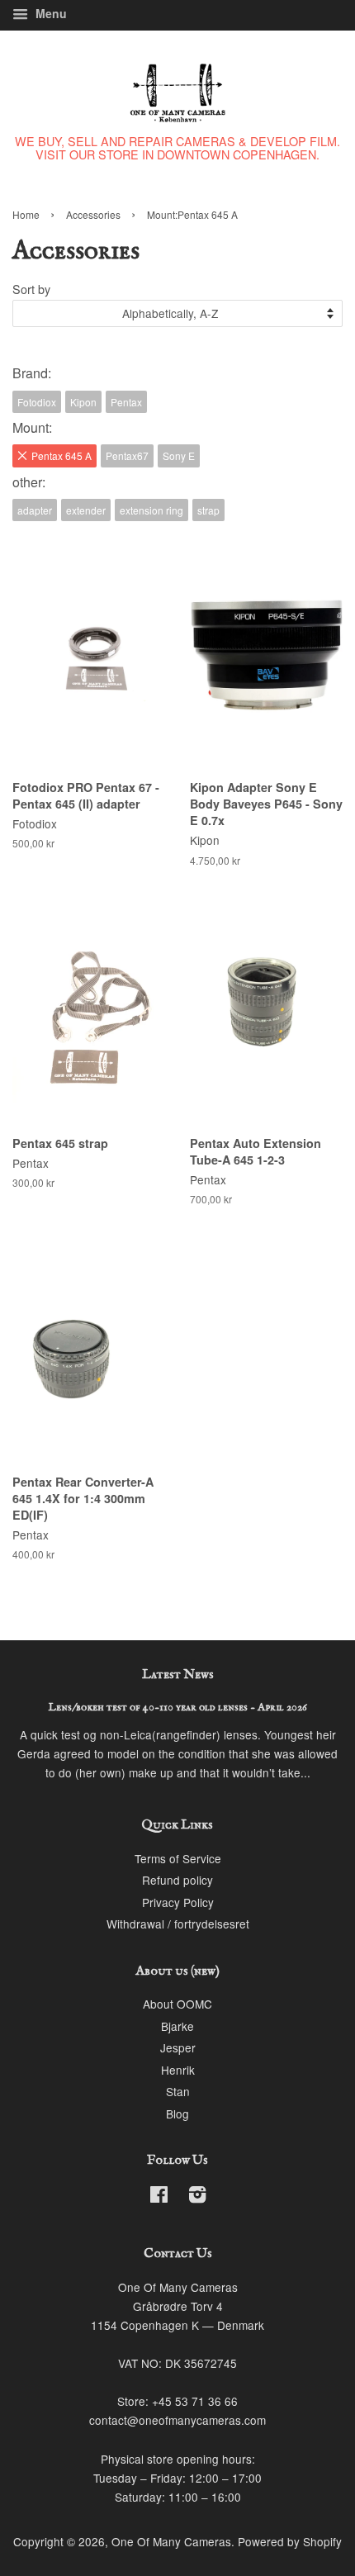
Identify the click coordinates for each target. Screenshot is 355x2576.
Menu (50, 13)
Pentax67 (127, 455)
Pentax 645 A (62, 455)
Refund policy (177, 1880)
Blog (177, 2113)
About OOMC (177, 2004)
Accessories (93, 214)
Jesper (178, 2047)
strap (208, 510)
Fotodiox (37, 402)
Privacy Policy (178, 1902)
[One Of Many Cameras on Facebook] (159, 2197)
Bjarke (177, 2026)
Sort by (31, 289)
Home (26, 214)
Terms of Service (178, 1858)
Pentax (126, 402)
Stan (178, 2091)
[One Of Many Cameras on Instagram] (197, 2197)
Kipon (83, 402)
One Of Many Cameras (171, 2541)
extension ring (151, 510)
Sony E (179, 455)
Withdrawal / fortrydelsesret (178, 1924)
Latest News (178, 1675)
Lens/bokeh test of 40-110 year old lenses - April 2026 (178, 1708)
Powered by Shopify (290, 2541)
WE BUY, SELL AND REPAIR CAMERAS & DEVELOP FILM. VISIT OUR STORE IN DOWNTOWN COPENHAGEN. (177, 147)
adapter (35, 510)
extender (86, 510)
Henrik (178, 2070)
